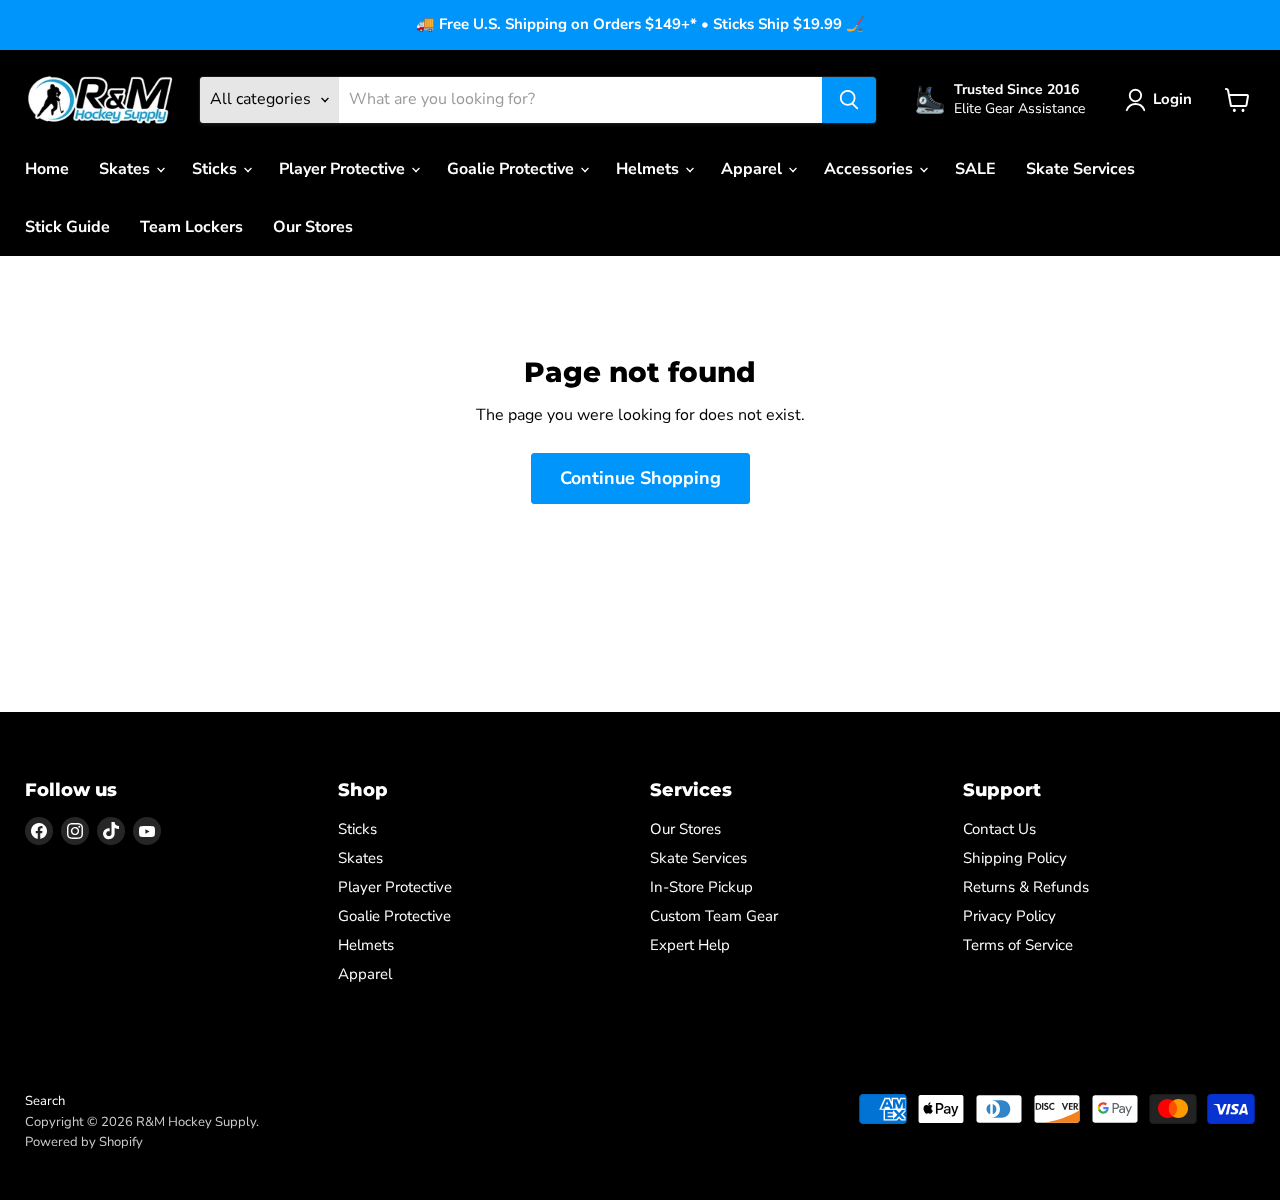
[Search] (849, 100)
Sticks (216, 169)
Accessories (870, 169)
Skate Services (1080, 169)
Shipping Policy (1015, 858)
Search (45, 1101)
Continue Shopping (640, 478)
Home (47, 169)
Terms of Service (1018, 945)
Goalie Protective (512, 169)
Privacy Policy (1009, 916)
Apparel (753, 169)
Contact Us (999, 829)
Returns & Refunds (1026, 887)
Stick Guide (67, 227)
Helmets (649, 169)
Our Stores (313, 227)
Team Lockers (191, 227)
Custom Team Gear (714, 916)
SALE (975, 169)
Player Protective (344, 169)
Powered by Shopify (84, 1142)
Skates (126, 169)
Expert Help (690, 945)
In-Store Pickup (701, 887)
